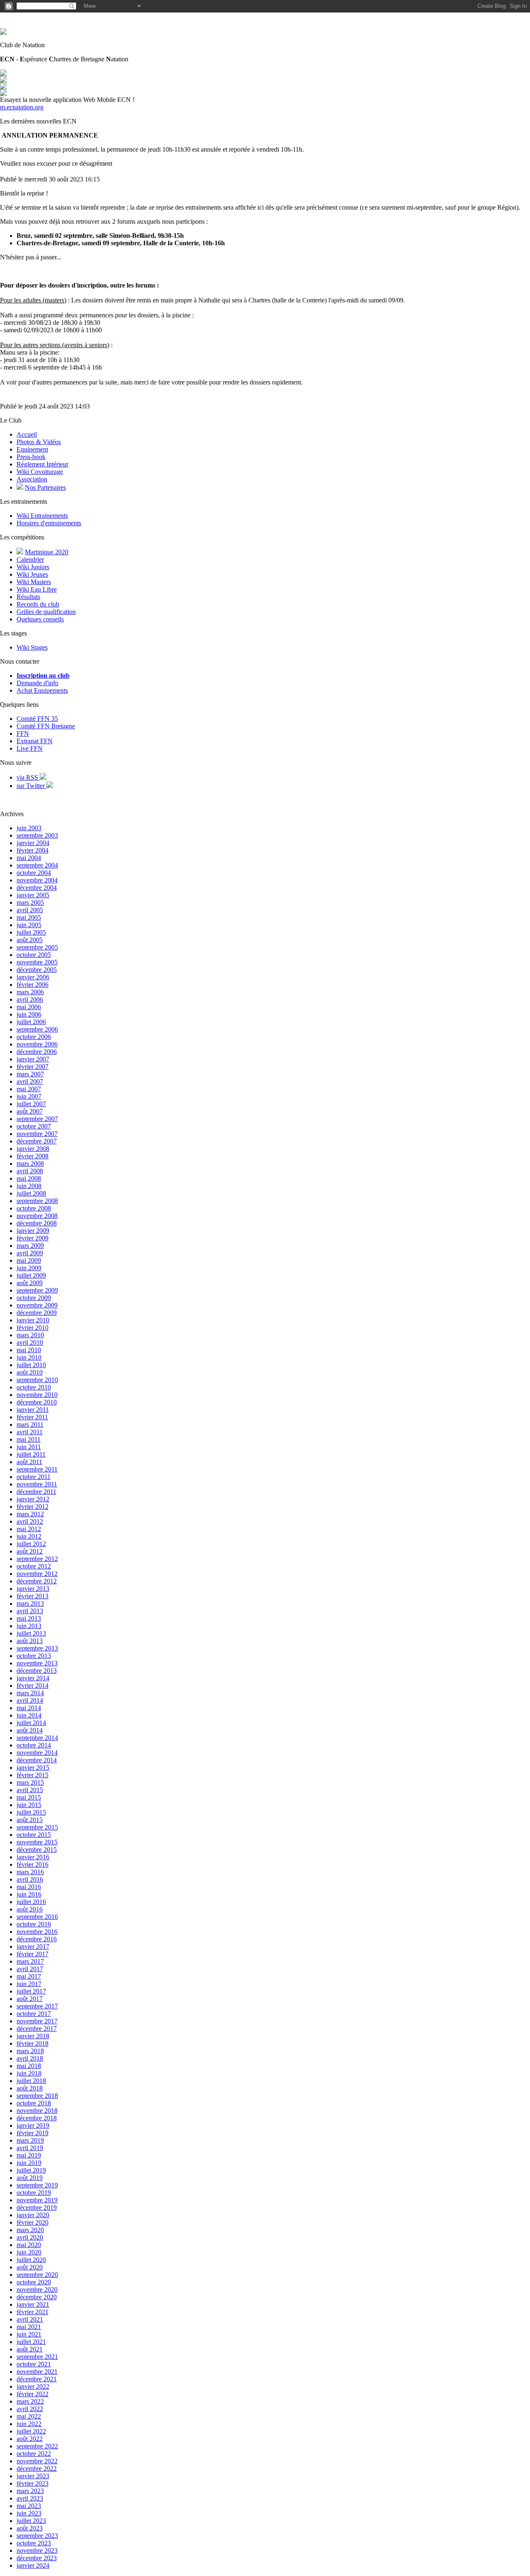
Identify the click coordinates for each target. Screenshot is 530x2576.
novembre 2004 (37, 880)
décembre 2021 (37, 2379)
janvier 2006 (33, 977)
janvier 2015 (33, 1768)
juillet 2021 (31, 2342)
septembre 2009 (37, 1290)
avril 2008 (30, 1171)
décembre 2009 (37, 1313)
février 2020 (33, 2222)
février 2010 (33, 1328)
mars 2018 (30, 2051)
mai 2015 (29, 1797)
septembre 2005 (37, 947)
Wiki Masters (34, 582)
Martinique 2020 (47, 552)
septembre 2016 (37, 1917)
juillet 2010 (31, 1365)
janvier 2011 (33, 1410)
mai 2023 (29, 2506)
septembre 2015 (37, 1827)
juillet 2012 (31, 1544)
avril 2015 (30, 1790)
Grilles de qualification (46, 612)
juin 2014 (29, 1715)
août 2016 (30, 1909)
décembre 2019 (37, 2207)
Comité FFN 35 (37, 719)
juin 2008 (29, 1186)
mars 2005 (30, 903)
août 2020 (30, 2267)
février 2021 (33, 2312)
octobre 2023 (34, 2543)
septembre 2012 (37, 1559)
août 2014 (30, 1730)
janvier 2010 (33, 1320)
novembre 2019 (37, 2200)
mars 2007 (30, 1074)
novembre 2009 (37, 1305)
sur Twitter (31, 786)
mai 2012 (29, 1529)
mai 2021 (29, 2327)
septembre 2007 (37, 1119)
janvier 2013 (33, 1589)
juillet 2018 (31, 2081)
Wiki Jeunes (32, 574)
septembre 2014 (37, 1738)
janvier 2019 (33, 2125)
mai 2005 (29, 917)
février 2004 (33, 850)
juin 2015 (29, 1805)
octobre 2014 (34, 1745)
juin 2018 (29, 2073)
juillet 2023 (31, 2521)
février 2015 (33, 1775)
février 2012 (33, 1507)
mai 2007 (29, 1089)
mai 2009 (29, 1260)
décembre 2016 (37, 1939)
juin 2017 (29, 1984)
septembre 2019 (37, 2185)
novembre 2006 (37, 1044)
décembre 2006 (37, 1052)
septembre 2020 (37, 2275)
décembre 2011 (36, 1492)
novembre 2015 (37, 1842)
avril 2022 (30, 2409)
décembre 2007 (37, 1141)
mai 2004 (29, 858)
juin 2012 (29, 1536)
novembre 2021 (37, 2372)
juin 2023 (29, 2513)
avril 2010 (30, 1342)
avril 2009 (30, 1253)
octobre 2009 (34, 1298)
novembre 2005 (37, 962)
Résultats (28, 597)
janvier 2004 (33, 843)
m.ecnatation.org (22, 107)
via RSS (28, 777)
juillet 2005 (31, 932)
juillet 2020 (31, 2260)
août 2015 (30, 1820)
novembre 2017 (37, 2021)
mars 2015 (30, 1782)
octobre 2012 (34, 1566)
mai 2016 (29, 1887)
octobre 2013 (34, 1656)
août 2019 (30, 2178)
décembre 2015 (37, 1850)
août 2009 (30, 1283)
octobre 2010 (34, 1387)
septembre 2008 (37, 1201)
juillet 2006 (31, 1022)
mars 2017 (30, 1961)
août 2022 (30, 2439)
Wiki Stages (32, 647)
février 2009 (33, 1238)
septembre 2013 (37, 1648)
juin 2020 (29, 2252)
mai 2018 (29, 2066)
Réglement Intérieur (42, 464)
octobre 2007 (34, 1126)
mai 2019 (29, 2155)
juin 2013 (29, 1626)
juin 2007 (29, 1096)
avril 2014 (30, 1700)
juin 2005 (29, 925)
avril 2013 (30, 1611)
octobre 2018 (34, 2103)
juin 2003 (29, 828)
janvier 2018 (33, 2036)
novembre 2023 (37, 2551)
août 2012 (30, 1551)
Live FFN (30, 748)
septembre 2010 (37, 1380)
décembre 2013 (37, 1671)
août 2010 (30, 1372)
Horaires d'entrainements (49, 523)
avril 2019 (30, 2148)
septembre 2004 (37, 865)
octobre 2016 (34, 1924)
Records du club (38, 604)
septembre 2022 (37, 2446)
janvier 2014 (33, 1678)
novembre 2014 (37, 1753)
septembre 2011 (37, 1469)
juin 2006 (29, 1014)
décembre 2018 (37, 2118)
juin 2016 (29, 1894)
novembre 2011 (37, 1484)
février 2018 (33, 2043)
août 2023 (30, 2528)
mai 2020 (29, 2245)
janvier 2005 (33, 895)
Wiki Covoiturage (40, 472)
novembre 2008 (37, 1216)
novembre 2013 (37, 1663)
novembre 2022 (37, 2461)
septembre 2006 (37, 1029)
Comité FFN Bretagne (46, 726)
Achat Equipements (42, 690)
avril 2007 (30, 1081)
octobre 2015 (34, 1835)
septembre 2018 (37, 2096)
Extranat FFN (35, 741)
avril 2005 (30, 910)
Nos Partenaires (45, 487)
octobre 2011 (34, 1477)
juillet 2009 (31, 1275)
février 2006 (33, 985)
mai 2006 (29, 1007)
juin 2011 (29, 1447)
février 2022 (33, 2394)
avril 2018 (30, 2058)
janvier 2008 (33, 1149)
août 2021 (30, 2349)
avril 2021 (30, 2319)
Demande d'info (37, 683)
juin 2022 (29, 2424)
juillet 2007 (31, 1104)
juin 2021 (29, 2334)
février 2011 (32, 1417)
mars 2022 (30, 2401)
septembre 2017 (37, 2006)
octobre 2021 (34, 2364)
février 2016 (33, 1864)
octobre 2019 (34, 2193)
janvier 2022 (33, 2386)
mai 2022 (29, 2416)
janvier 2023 (33, 2476)
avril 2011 (30, 1432)
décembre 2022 (37, 2468)
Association (32, 479)
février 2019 (33, 2133)
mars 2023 (30, 2491)
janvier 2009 (33, 1231)
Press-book (31, 457)
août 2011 (29, 1462)
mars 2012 (30, 1514)
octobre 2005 (34, 955)
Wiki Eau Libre (37, 589)
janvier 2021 (33, 2304)
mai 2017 (29, 1976)
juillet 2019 (31, 2170)
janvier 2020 (33, 2215)
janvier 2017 (33, 1946)
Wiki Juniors (33, 567)
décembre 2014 (37, 1760)
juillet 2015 (31, 1812)
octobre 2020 (34, 2282)
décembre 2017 (37, 2029)
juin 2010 (29, 1357)
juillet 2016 (31, 1902)
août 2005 (30, 940)
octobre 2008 (34, 1208)
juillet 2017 (31, 1991)
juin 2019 (29, 2163)
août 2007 (30, 1111)
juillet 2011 (31, 1454)
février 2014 (33, 1686)
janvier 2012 (33, 1499)
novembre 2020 (37, 2290)
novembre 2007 (37, 1134)
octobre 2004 (34, 873)
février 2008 (33, 1156)
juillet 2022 (31, 2431)
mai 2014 (29, 1708)
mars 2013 (30, 1603)
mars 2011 (30, 1425)
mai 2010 (29, 1350)
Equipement (32, 449)
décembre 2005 (37, 970)
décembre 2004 (37, 888)
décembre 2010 (37, 1402)
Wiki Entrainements (42, 516)
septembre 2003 (37, 835)
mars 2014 (30, 1693)
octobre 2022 (34, 2454)
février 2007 (33, 1067)
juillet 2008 (31, 1193)
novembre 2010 (37, 1395)
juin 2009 (29, 1268)
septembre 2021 (37, 2357)
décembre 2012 (37, 1581)
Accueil (27, 434)
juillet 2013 (31, 1633)
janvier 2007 (33, 1059)
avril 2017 (30, 1969)
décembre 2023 (37, 2558)
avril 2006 (30, 999)
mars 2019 (30, 2140)
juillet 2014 (31, 1723)
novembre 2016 (37, 1932)
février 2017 (33, 1954)
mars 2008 (30, 1164)
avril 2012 (30, 1521)
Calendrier (30, 559)
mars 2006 (30, 992)
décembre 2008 (37, 1223)
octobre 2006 (34, 1037)
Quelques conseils (40, 619)
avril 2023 (30, 2498)
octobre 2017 (34, 2014)
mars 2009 (30, 1246)
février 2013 (33, 1596)
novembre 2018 (37, 2111)
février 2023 (33, 2483)
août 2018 (30, 2088)
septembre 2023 (37, 2536)
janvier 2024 (33, 2565)
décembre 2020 (37, 2297)
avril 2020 (30, 2237)
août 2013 (30, 1641)
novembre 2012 (37, 1574)
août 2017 (30, 1999)
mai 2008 (29, 1178)
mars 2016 (30, 1872)
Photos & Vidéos (39, 442)
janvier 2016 (33, 1857)
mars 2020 (30, 2230)
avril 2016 (30, 1879)
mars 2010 (30, 1335)
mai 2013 (29, 1618)
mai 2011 (29, 1439)
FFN (23, 733)
